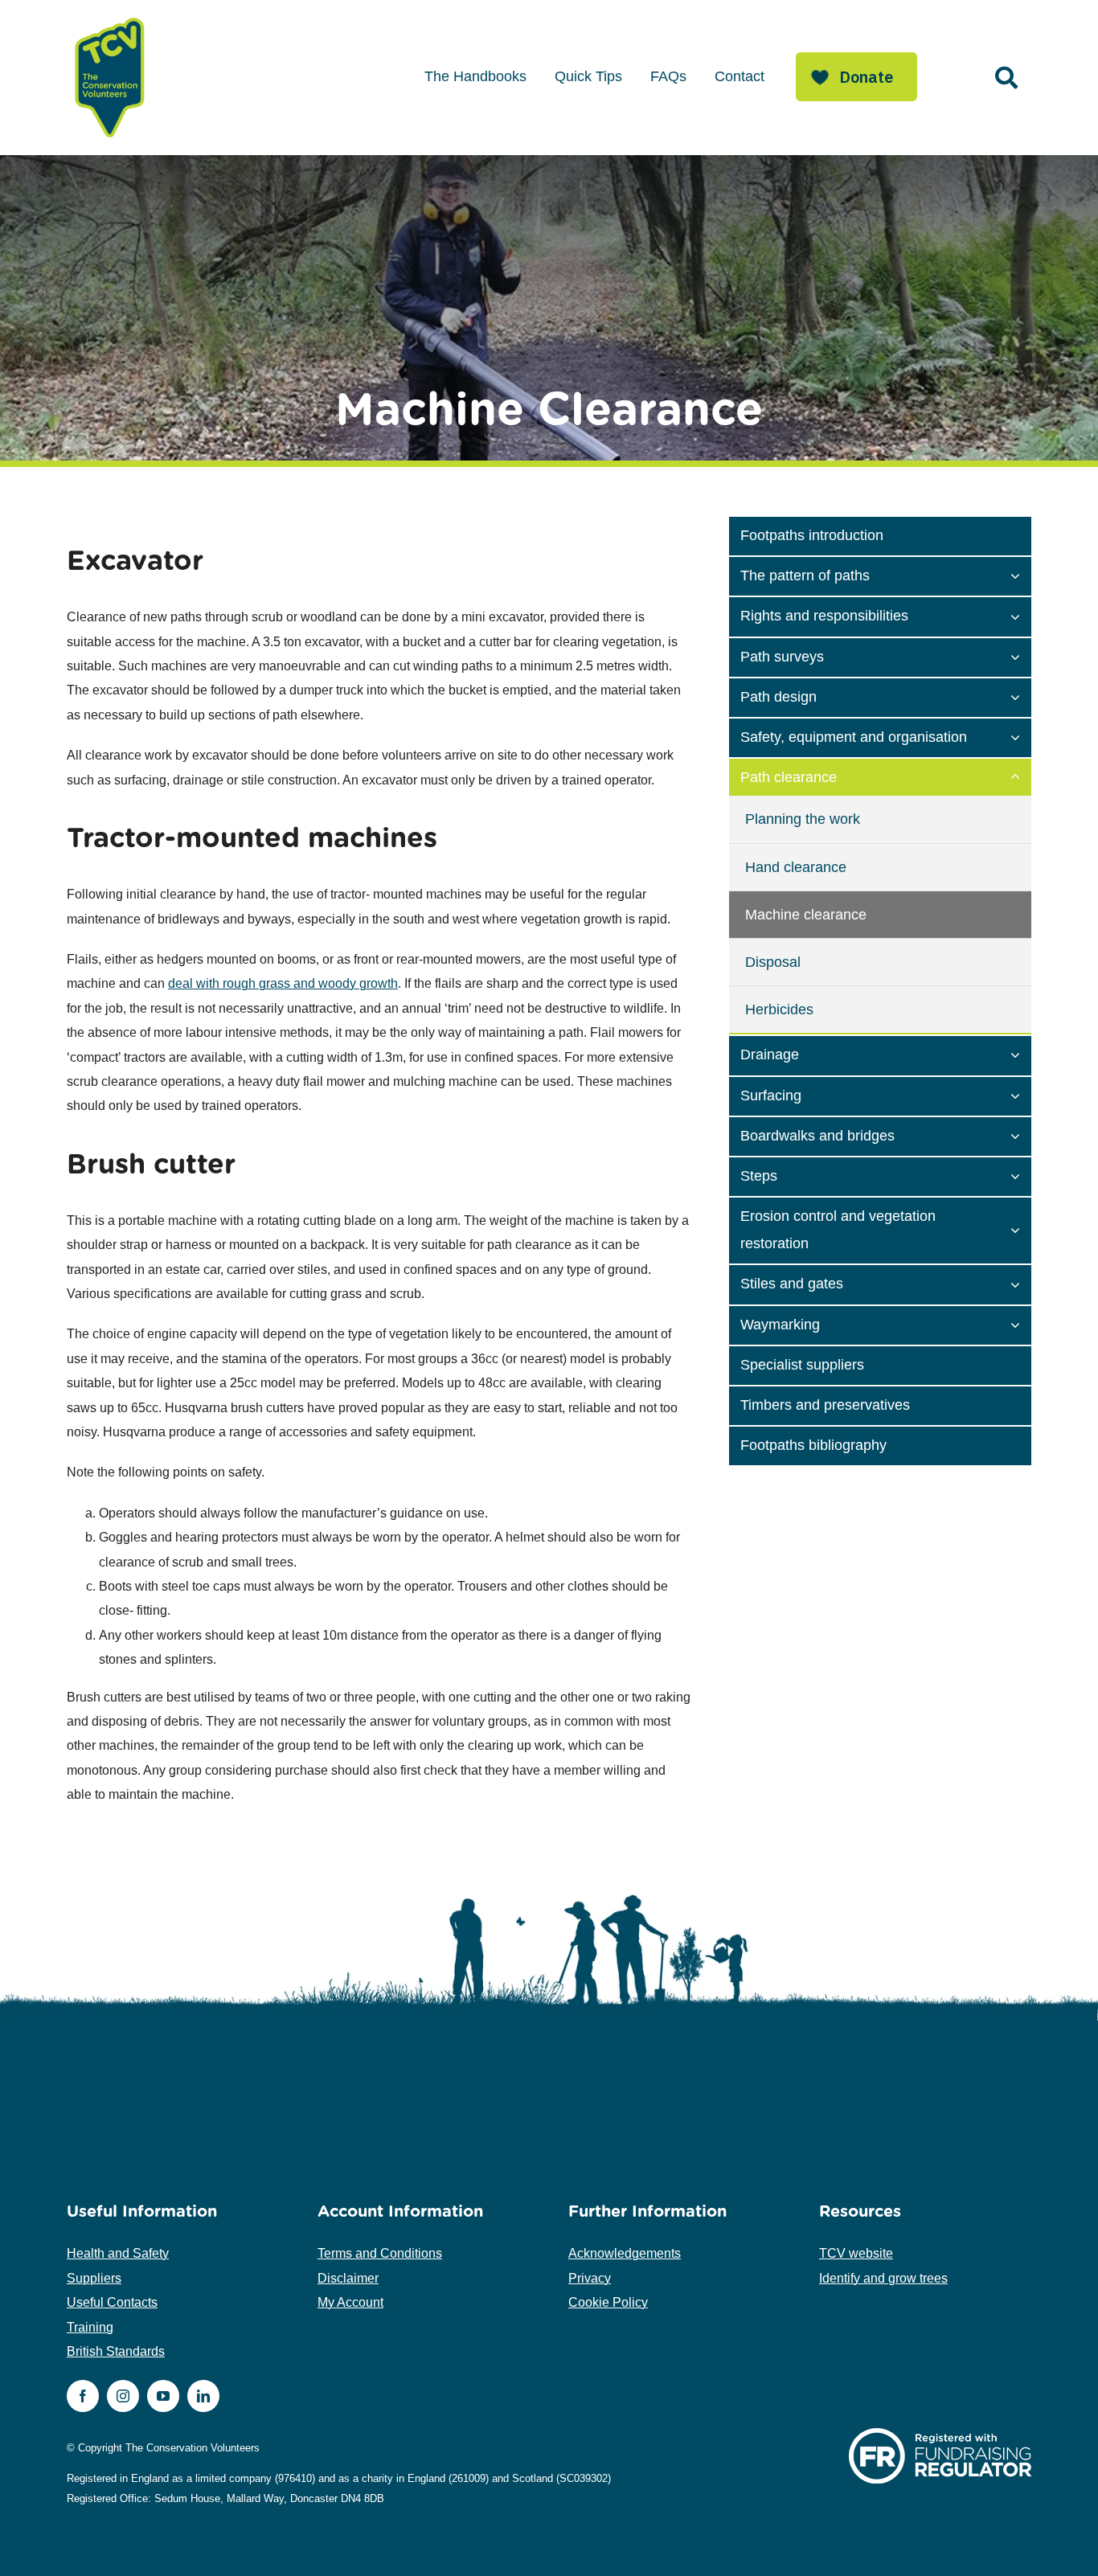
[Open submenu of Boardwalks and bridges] (1021, 1135)
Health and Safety (118, 2253)
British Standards (116, 2351)
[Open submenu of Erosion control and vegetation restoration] (1021, 1229)
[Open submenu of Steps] (1021, 1175)
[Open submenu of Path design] (1021, 696)
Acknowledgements (625, 2253)
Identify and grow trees (883, 2278)
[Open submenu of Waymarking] (1021, 1324)
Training (90, 2327)
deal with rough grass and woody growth (283, 983)
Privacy (590, 2278)
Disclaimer (348, 2278)
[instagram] (123, 2396)
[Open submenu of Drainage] (1021, 1054)
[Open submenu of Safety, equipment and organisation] (1021, 736)
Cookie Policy (608, 2302)
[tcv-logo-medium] (110, 18)
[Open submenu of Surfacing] (1021, 1095)
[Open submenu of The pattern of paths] (1021, 575)
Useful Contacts (112, 2302)
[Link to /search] (1006, 78)
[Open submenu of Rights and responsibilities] (1021, 615)
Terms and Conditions (380, 2253)
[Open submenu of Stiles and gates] (1021, 1283)
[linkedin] (203, 2396)
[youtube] (163, 2396)
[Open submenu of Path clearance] (1021, 776)
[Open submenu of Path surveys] (1021, 656)
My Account (350, 2302)
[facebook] (83, 2396)
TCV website (856, 2253)
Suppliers (94, 2278)
